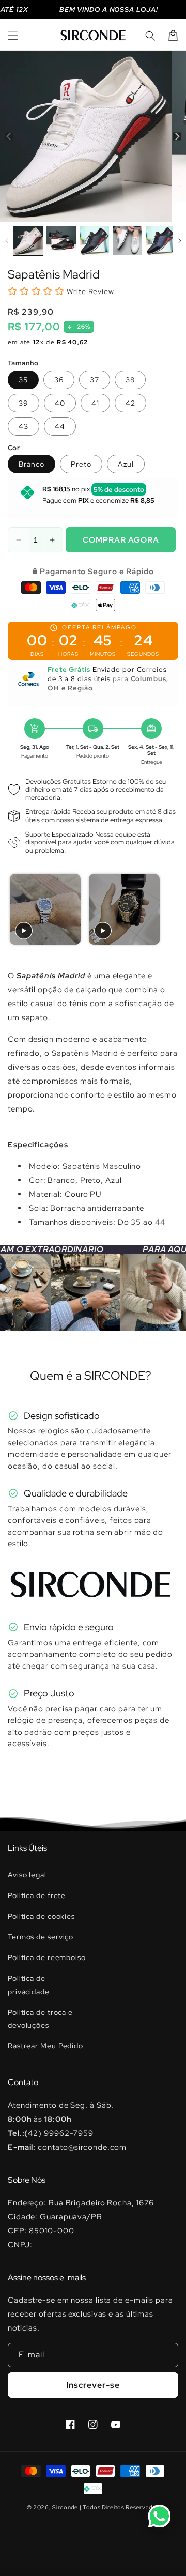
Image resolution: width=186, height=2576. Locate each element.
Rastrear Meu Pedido (45, 2046)
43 (24, 426)
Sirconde (65, 2507)
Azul (126, 464)
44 (60, 426)
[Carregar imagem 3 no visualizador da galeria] (94, 241)
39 (24, 403)
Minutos (103, 654)
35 (23, 380)
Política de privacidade (29, 1985)
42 (130, 403)
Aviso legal (27, 1875)
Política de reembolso (47, 1957)
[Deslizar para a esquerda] (9, 137)
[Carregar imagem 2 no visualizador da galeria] (61, 241)
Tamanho (23, 363)
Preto (81, 464)
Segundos (143, 654)
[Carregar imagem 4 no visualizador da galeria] (127, 241)
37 (95, 380)
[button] (13, 36)
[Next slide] (166, 910)
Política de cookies (41, 1916)
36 (59, 380)
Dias (37, 654)
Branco (32, 464)
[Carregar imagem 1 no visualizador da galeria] (28, 241)
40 (60, 403)
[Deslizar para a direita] (177, 137)
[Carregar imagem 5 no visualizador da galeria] (160, 241)
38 (130, 380)
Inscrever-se (93, 2385)
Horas (68, 654)
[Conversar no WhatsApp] (159, 2516)
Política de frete (37, 1895)
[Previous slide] (19, 910)
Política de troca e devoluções (40, 2019)
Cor (14, 448)
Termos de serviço (41, 1937)
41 (95, 403)
